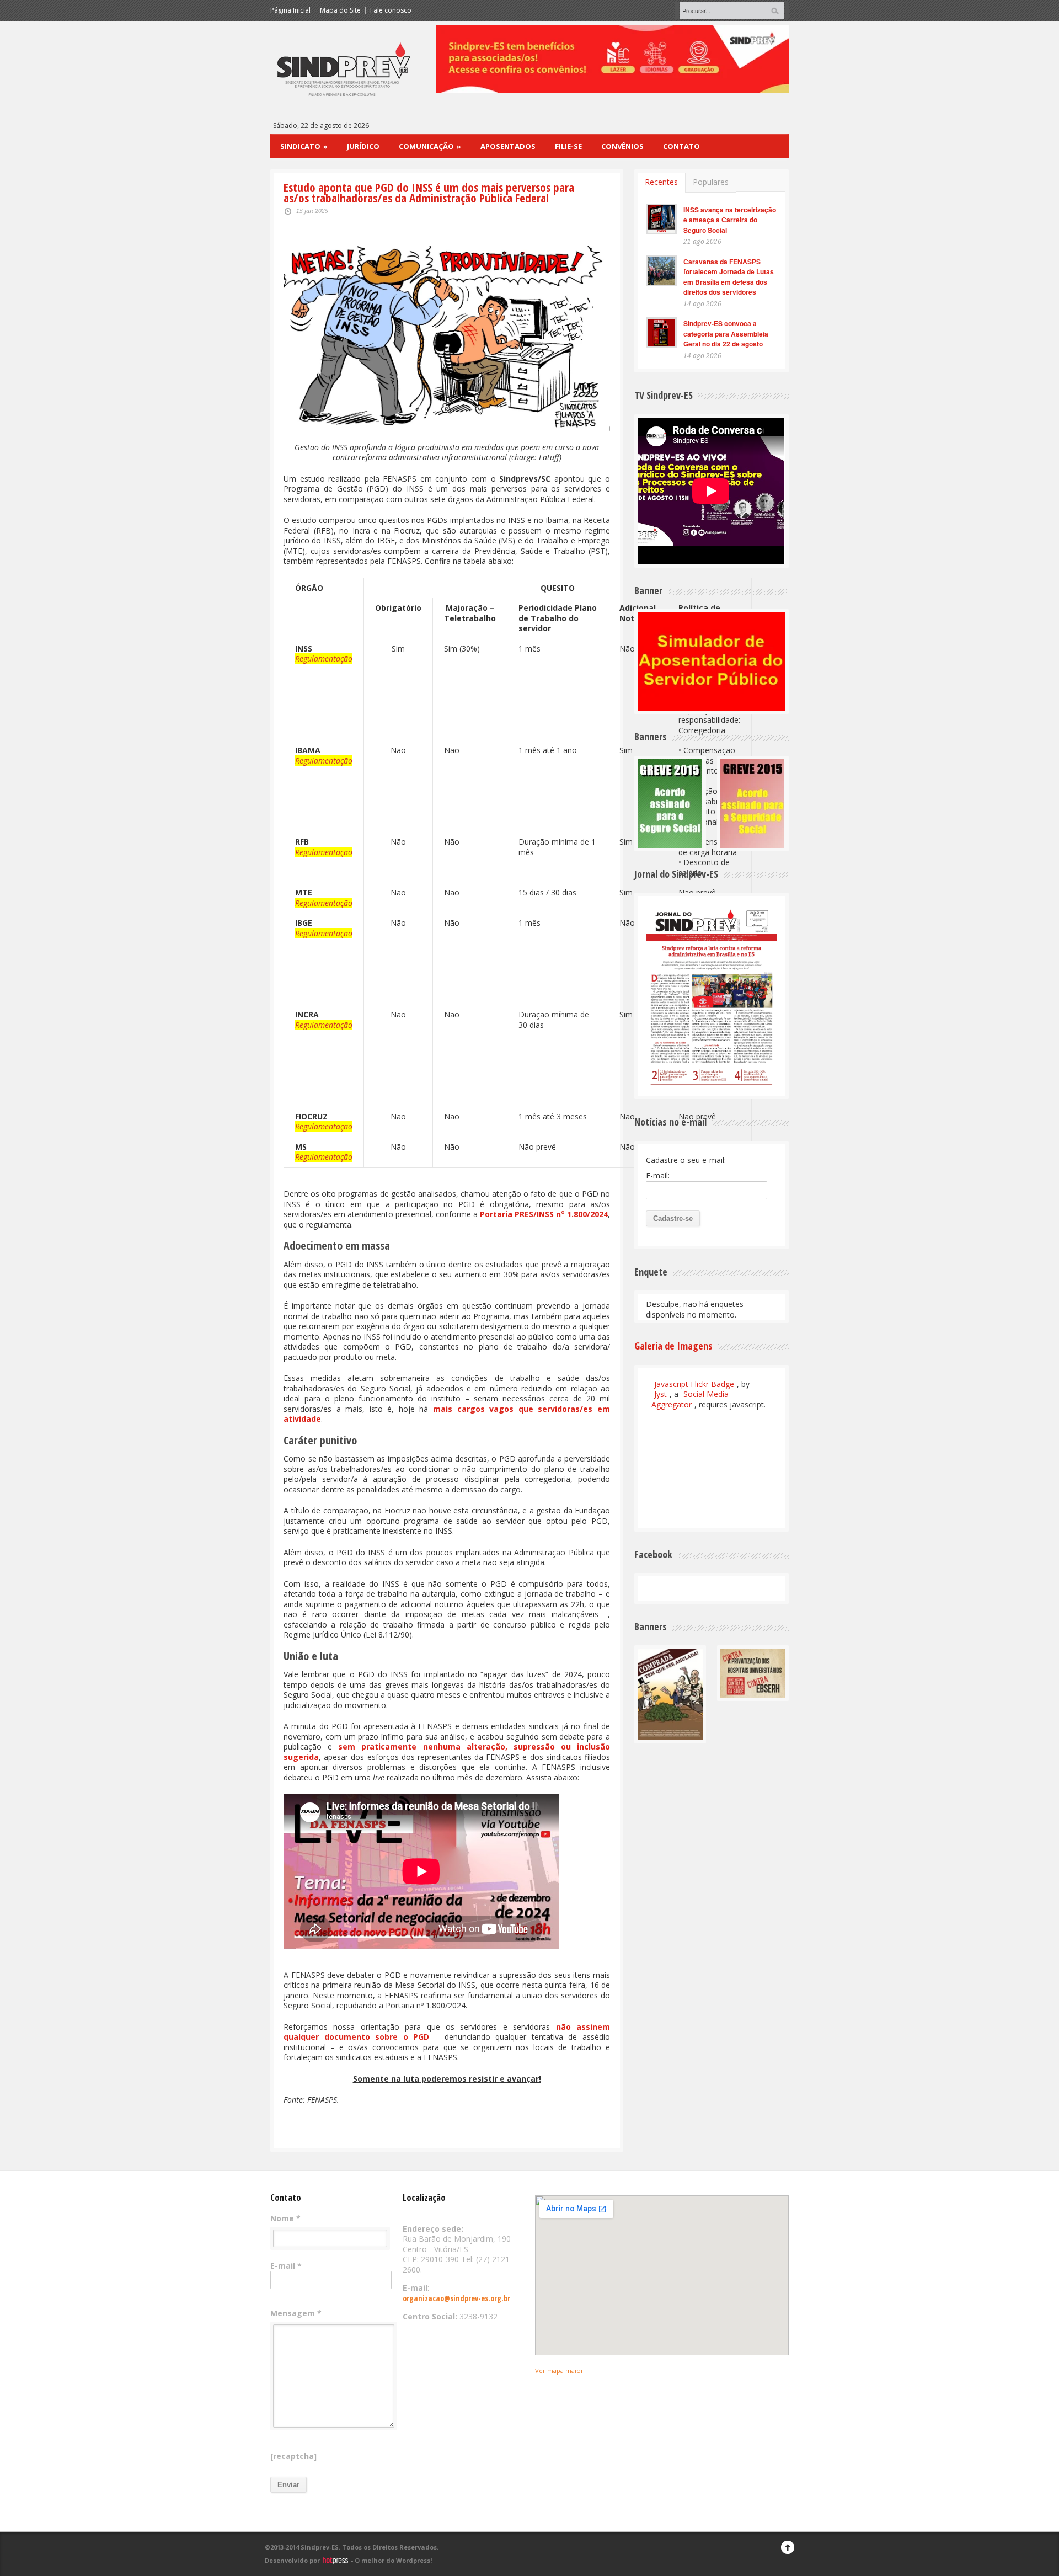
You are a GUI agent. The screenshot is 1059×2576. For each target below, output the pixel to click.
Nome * (285, 2218)
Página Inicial (290, 10)
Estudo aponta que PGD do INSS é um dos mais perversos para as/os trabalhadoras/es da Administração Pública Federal (429, 193)
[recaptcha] (293, 2456)
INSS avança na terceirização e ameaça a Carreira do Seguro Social (730, 220)
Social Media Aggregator (690, 1399)
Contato (681, 146)
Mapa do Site (340, 10)
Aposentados (508, 146)
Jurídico (363, 146)
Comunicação (430, 146)
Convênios (622, 146)
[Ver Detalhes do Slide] (612, 59)
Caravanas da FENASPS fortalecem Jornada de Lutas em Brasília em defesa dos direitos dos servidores (729, 277)
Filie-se (568, 146)
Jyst (660, 1394)
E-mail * (286, 2266)
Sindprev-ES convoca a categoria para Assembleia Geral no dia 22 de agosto (726, 334)
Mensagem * (296, 2313)
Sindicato (304, 146)
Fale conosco (391, 10)
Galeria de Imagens (673, 1346)
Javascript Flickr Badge (694, 1384)
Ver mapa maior (559, 2370)
